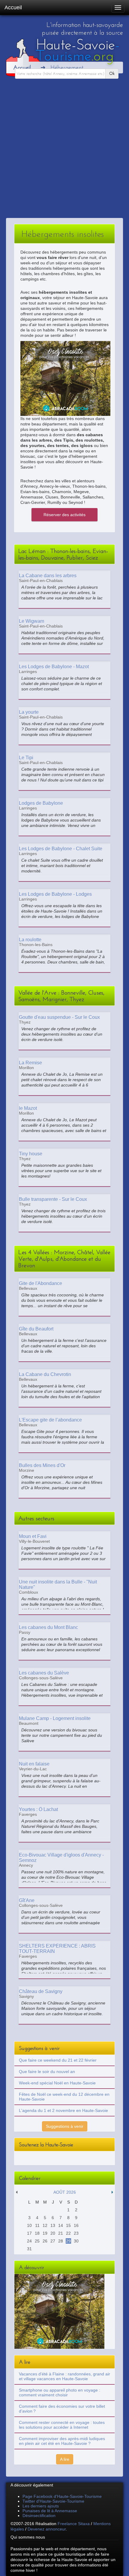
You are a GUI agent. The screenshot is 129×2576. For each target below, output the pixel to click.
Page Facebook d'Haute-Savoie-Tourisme (62, 2496)
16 (76, 2225)
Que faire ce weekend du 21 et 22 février (58, 2060)
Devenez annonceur (47, 2529)
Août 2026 (65, 2192)
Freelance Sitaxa (74, 2524)
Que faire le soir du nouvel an (47, 2072)
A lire (65, 2459)
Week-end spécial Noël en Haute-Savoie (57, 2083)
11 (37, 2225)
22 (68, 2233)
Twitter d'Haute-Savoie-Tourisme (53, 2501)
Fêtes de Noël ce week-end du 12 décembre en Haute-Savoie (64, 2097)
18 (37, 2233)
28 (61, 2241)
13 (53, 2225)
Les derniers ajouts (41, 2506)
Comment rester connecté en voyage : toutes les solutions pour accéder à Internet (62, 2425)
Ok (112, 74)
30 (76, 2241)
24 (29, 2241)
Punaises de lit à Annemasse (50, 2511)
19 (45, 2233)
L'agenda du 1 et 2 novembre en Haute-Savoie (63, 2110)
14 (61, 2225)
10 (29, 2225)
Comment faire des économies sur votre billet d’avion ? (62, 2409)
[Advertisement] (64, 151)
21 (61, 2233)
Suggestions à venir (65, 2126)
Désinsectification (39, 2516)
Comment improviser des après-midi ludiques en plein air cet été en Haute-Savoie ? (62, 2441)
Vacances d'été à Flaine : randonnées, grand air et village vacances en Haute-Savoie (64, 2376)
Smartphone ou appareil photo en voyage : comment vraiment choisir (60, 2392)
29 (68, 2241)
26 (45, 2241)
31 (29, 2249)
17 (29, 2233)
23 (76, 2233)
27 (53, 2241)
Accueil (13, 7)
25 (37, 2241)
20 (53, 2233)
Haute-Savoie (78, 50)
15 (68, 2225)
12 (45, 2225)
